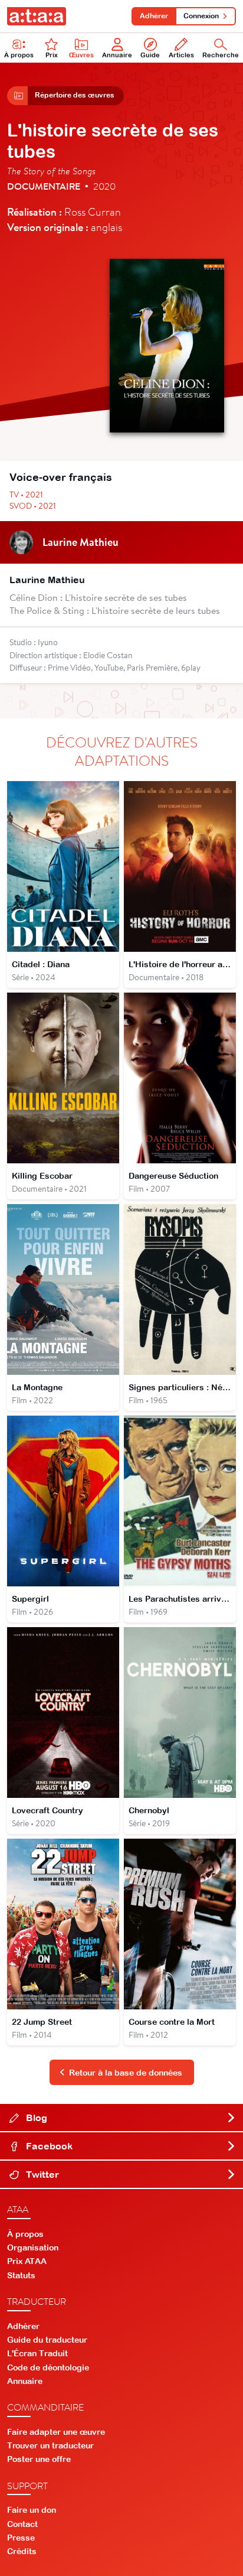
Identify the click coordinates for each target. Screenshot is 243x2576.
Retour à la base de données (126, 2073)
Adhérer (154, 16)
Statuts (21, 2275)
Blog (35, 2118)
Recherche (221, 55)
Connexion (201, 16)
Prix (52, 55)
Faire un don (32, 2510)
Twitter (41, 2174)
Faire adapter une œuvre (56, 2432)
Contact (22, 2524)
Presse (21, 2538)
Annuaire (117, 55)
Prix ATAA (27, 2261)
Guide (150, 55)
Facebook (48, 2146)
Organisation (33, 2248)
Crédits (22, 2551)
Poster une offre (39, 2459)
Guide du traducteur (47, 2340)
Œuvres (81, 55)
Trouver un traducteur (50, 2445)
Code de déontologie (48, 2367)
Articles (181, 55)
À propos (19, 55)
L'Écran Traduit (37, 2353)
